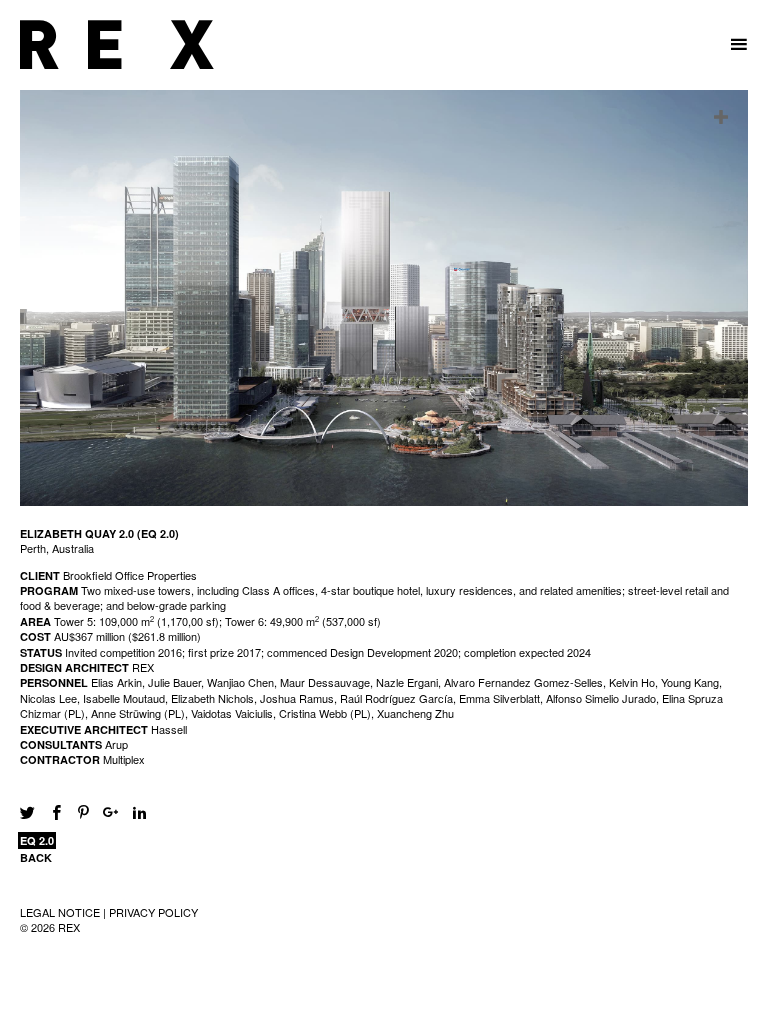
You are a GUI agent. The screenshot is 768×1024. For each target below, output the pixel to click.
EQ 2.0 (37, 840)
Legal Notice (60, 912)
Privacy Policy (153, 912)
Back (36, 857)
